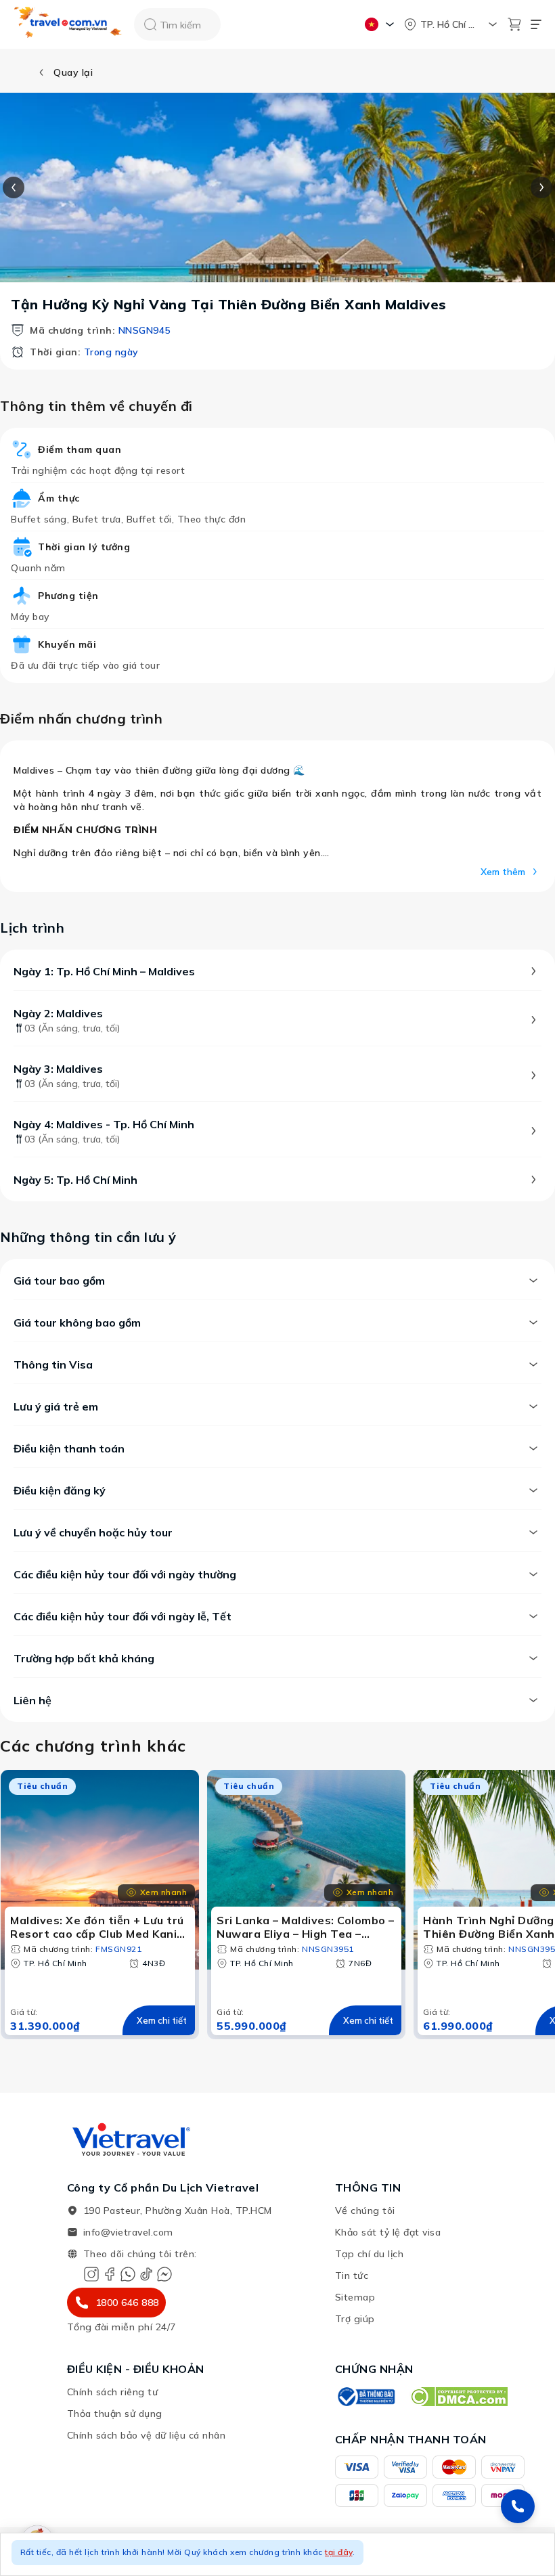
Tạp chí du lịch (370, 2254)
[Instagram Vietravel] (91, 2274)
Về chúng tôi (365, 2211)
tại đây (339, 2552)
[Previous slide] (14, 187)
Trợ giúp (355, 2319)
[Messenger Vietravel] (164, 2274)
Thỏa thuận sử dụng (115, 2414)
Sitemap (355, 2297)
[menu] (536, 24)
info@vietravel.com (128, 2232)
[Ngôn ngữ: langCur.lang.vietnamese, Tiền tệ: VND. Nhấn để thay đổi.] (381, 24)
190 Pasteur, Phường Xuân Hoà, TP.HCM (178, 2211)
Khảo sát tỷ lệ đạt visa (388, 2232)
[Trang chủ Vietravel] (68, 25)
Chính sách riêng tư (113, 2392)
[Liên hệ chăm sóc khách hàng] (518, 2506)
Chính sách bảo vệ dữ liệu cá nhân (147, 2435)
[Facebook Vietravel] (110, 2274)
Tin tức (352, 2275)
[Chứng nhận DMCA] (459, 2397)
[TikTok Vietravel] (146, 2274)
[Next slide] (541, 187)
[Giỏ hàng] (514, 24)
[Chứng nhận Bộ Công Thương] (365, 2397)
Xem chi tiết (162, 2020)
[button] (277, 2554)
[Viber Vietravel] (128, 2274)
